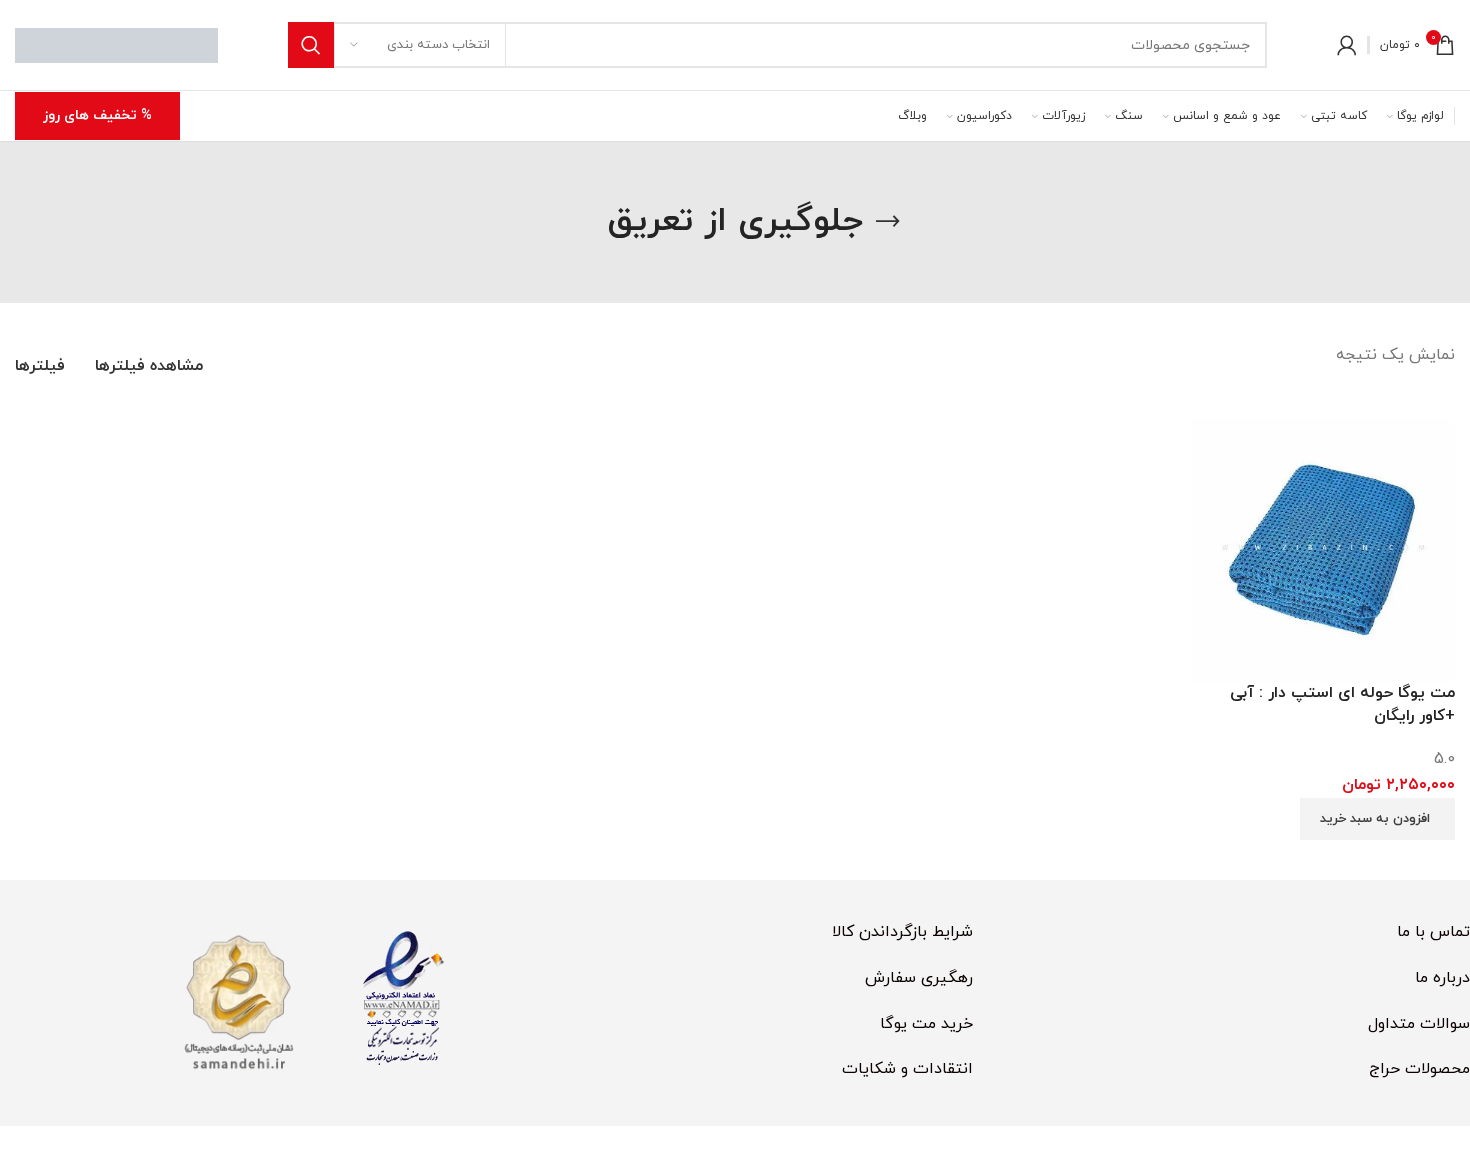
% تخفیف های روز (97, 115)
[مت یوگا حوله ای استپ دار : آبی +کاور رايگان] (1323, 549)
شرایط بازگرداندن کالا (902, 932)
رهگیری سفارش (919, 978)
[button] (1377, 819)
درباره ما (1442, 978)
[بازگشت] (888, 222)
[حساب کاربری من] (1347, 45)
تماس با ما (1433, 932)
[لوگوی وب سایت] (116, 44)
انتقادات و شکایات (907, 1069)
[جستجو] (311, 45)
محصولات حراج (1419, 1069)
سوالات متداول (1419, 1024)
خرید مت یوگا (926, 1024)
